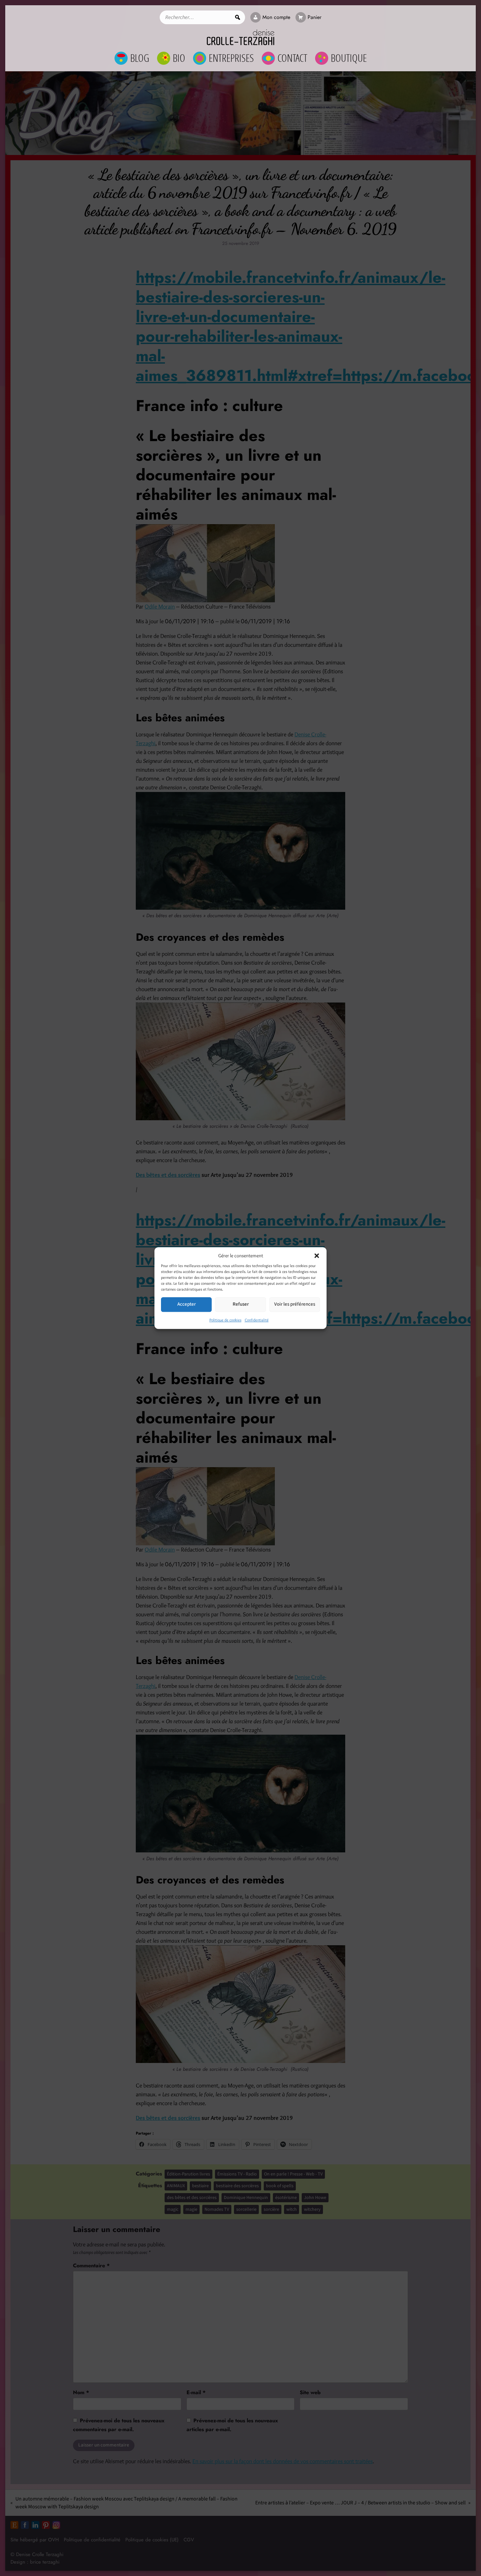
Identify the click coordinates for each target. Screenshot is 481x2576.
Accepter (187, 1304)
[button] (317, 1256)
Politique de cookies (225, 1320)
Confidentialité (257, 1320)
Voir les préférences (295, 1304)
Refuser (241, 1304)
